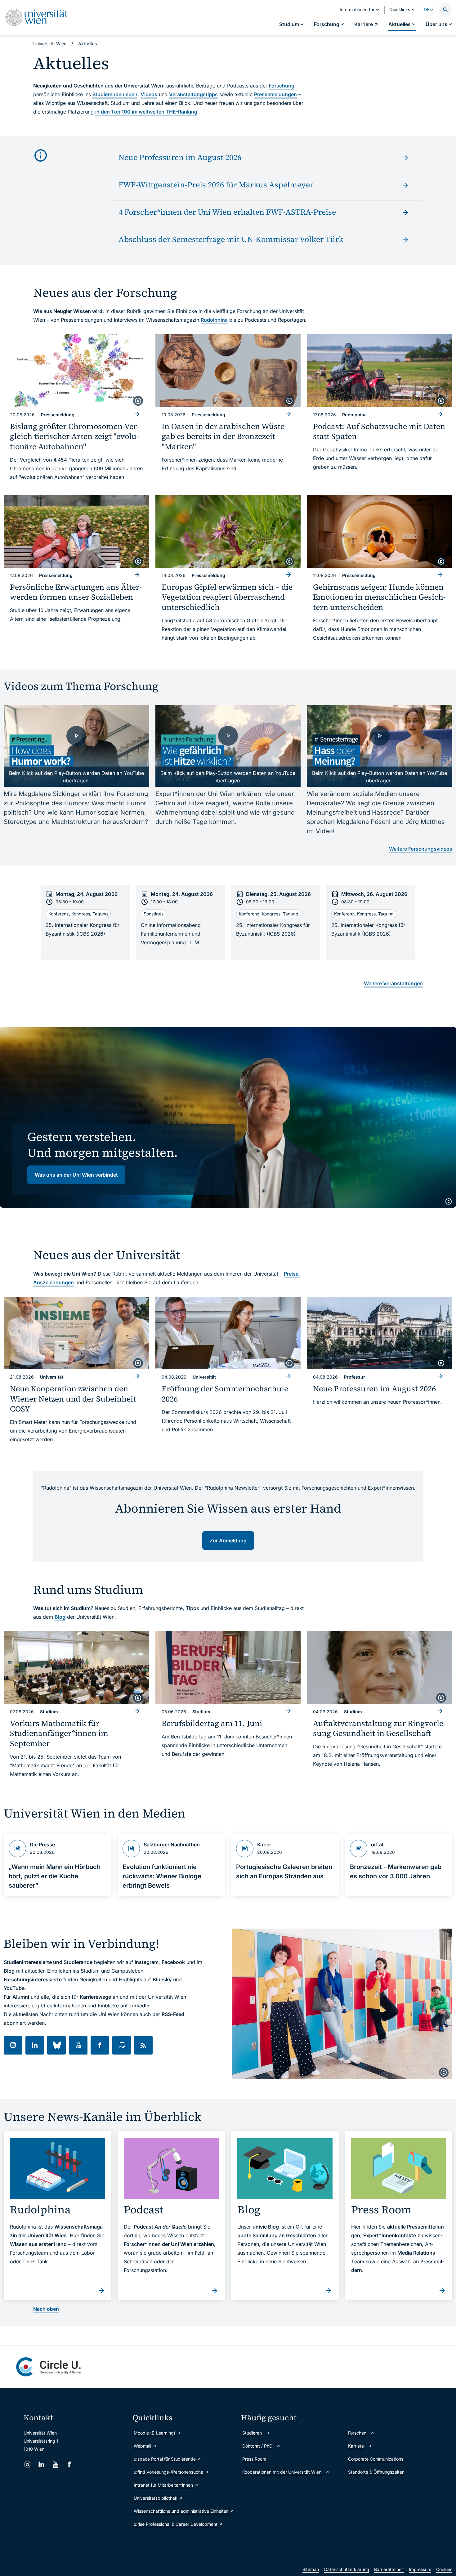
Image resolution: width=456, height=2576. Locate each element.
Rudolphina (214, 320)
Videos (149, 94)
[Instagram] (27, 2464)
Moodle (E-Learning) (155, 2433)
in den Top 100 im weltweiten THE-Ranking (146, 112)
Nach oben (46, 2309)
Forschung (282, 86)
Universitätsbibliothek (156, 2498)
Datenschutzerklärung (347, 2569)
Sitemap (311, 2569)
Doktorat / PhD (258, 2446)
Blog (60, 1617)
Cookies (444, 2569)
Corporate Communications (376, 2459)
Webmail (143, 2446)
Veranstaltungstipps (193, 94)
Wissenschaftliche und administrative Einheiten (182, 2511)
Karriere (357, 2446)
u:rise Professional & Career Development (176, 2524)
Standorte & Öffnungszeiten (376, 2472)
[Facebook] (69, 2464)
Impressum (420, 2569)
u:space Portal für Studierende (165, 2459)
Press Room (254, 2459)
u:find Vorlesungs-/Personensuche (169, 2472)
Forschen (358, 2433)
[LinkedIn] (41, 2464)
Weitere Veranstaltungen (393, 983)
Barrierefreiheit (389, 2569)
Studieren (253, 2433)
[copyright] (138, 401)
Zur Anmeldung (228, 1541)
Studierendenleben (115, 94)
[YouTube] (55, 2464)
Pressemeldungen (275, 94)
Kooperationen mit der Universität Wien (282, 2472)
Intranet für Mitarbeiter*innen (164, 2485)
